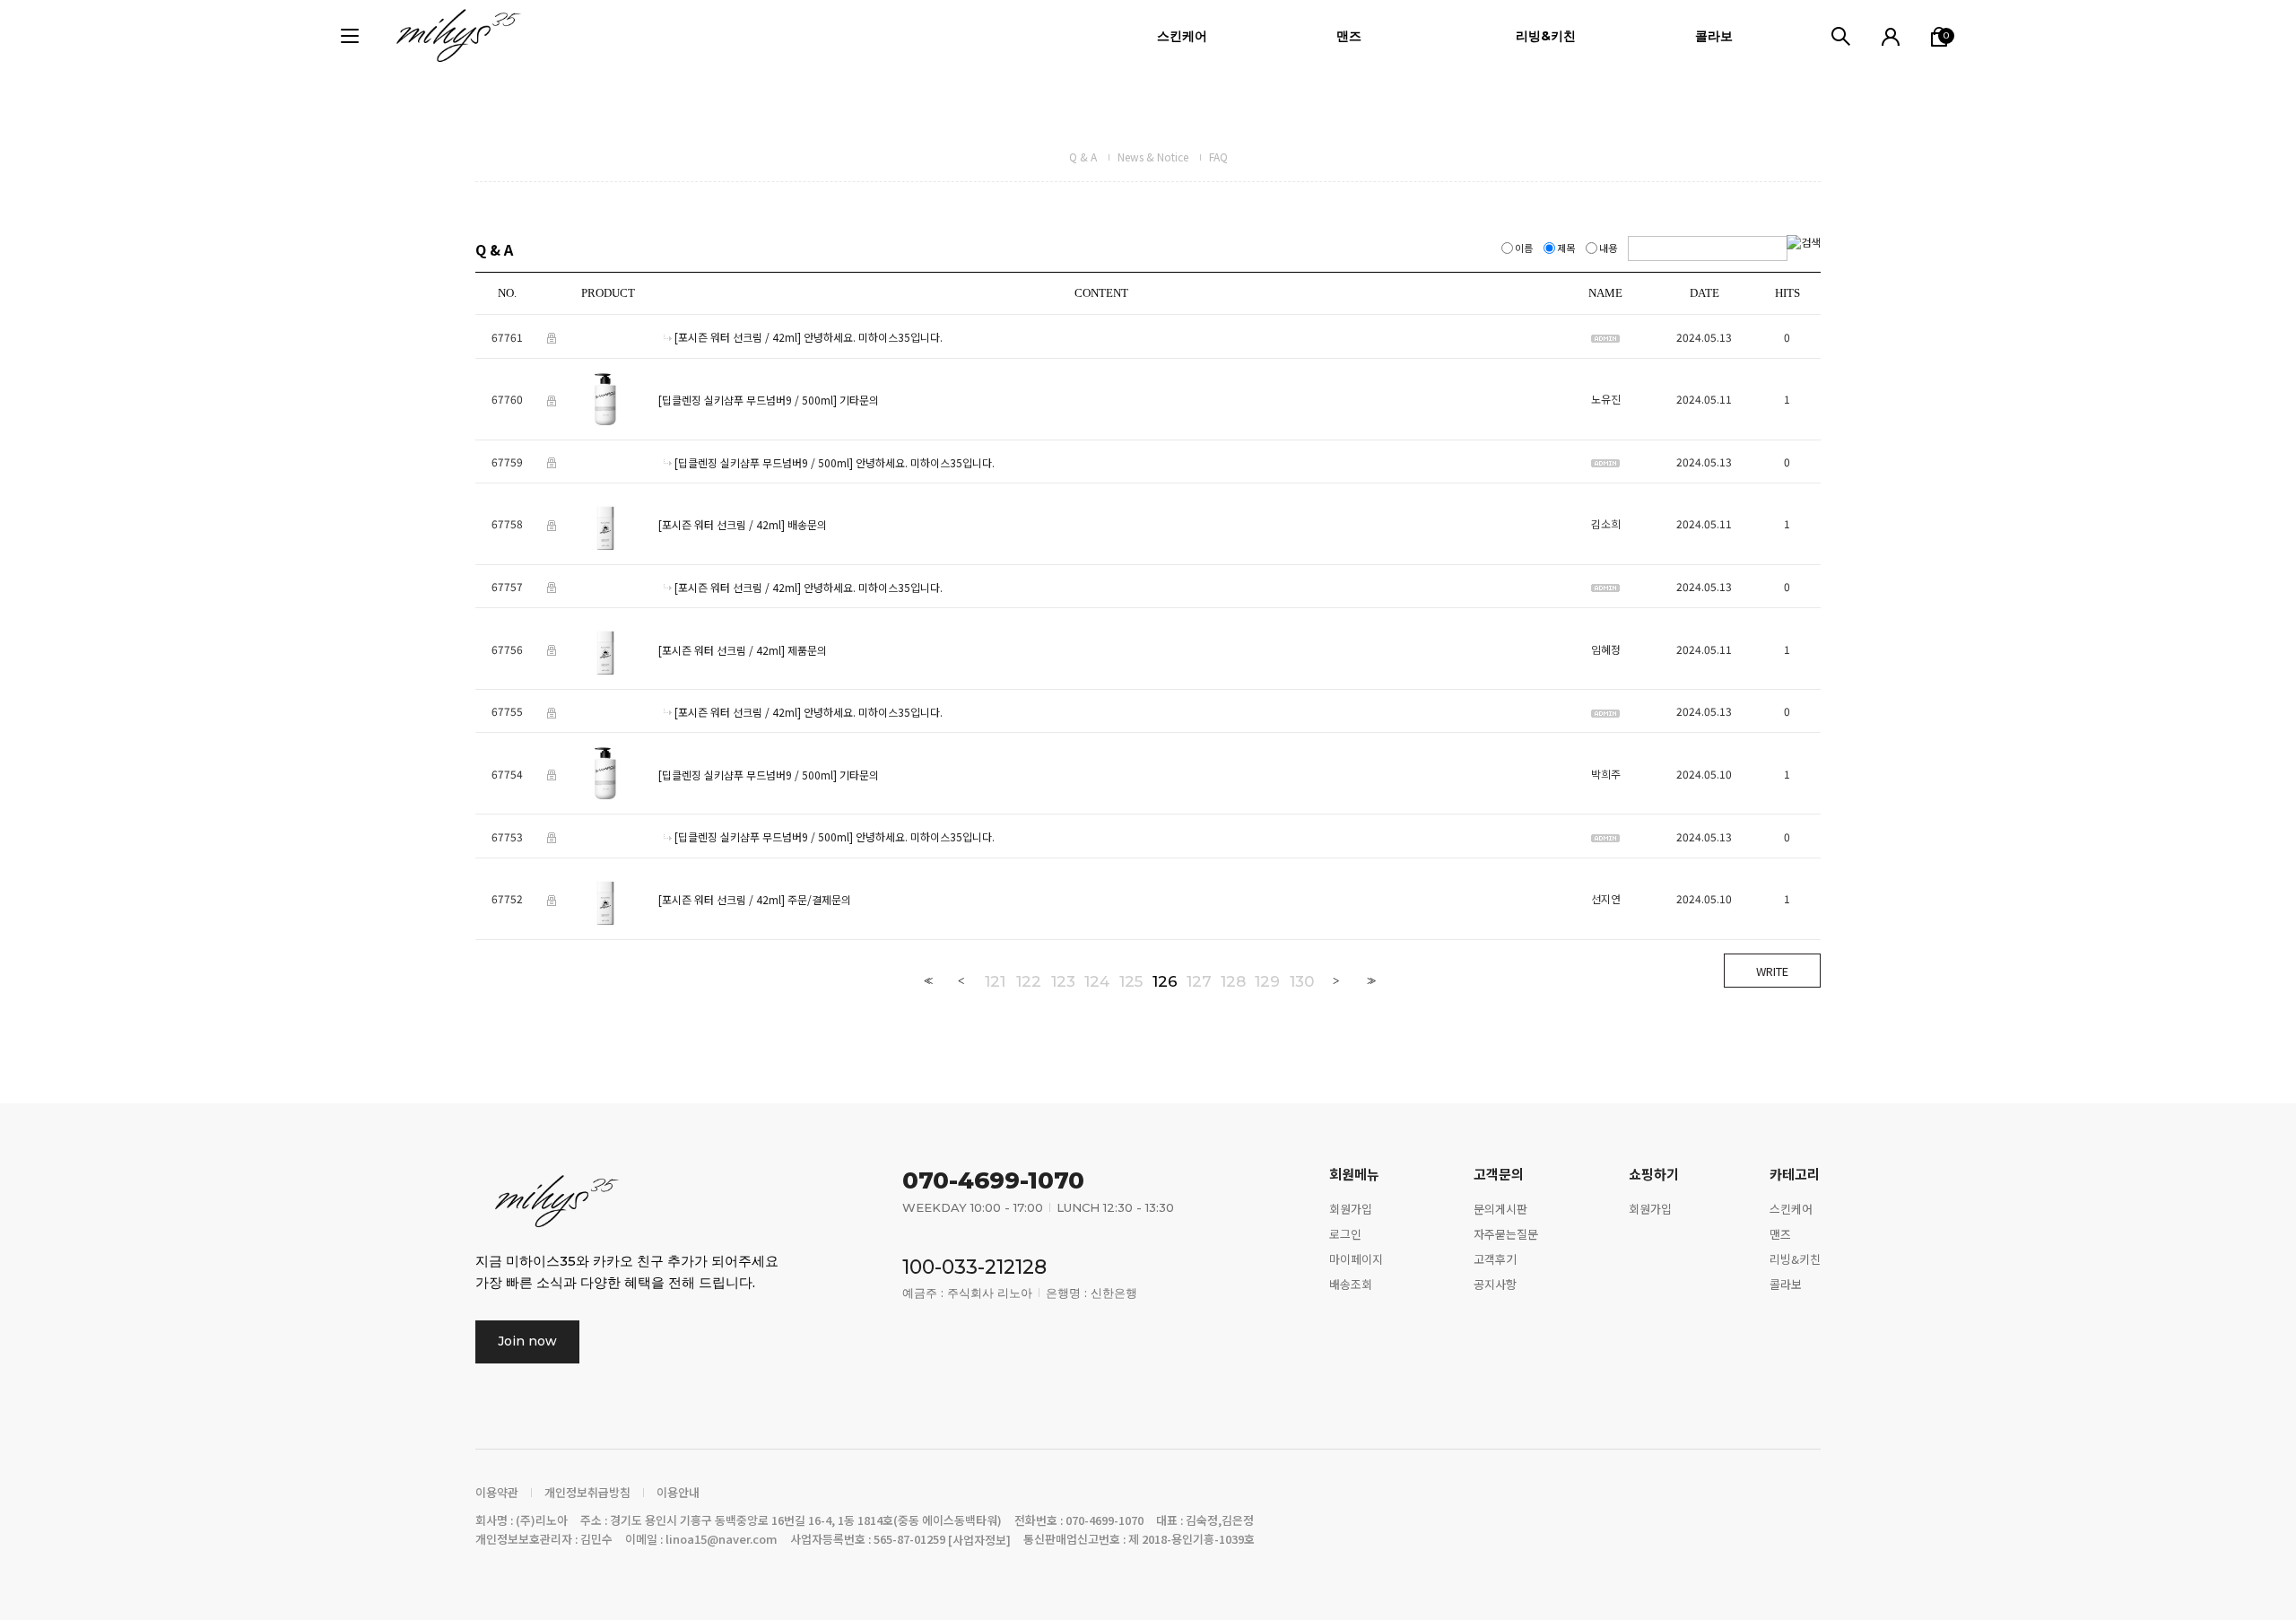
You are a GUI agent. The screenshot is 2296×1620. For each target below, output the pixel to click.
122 (1029, 981)
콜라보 (1714, 36)
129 (1267, 981)
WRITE (1772, 971)
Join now (527, 1341)
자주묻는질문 (1506, 1234)
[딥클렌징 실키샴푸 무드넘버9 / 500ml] (748, 400)
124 (1097, 981)
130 (1302, 981)
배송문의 (807, 525)
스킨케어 (1182, 36)
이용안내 (678, 1493)
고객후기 (1495, 1259)
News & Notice (1153, 157)
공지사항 (1495, 1284)
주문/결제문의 (819, 899)
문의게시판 (1500, 1209)
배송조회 (1351, 1284)
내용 (1608, 248)
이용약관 (497, 1493)
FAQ (1218, 157)
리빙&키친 (1546, 36)
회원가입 (1351, 1209)
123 (1063, 981)
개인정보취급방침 (587, 1493)
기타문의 (859, 400)
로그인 (1345, 1234)
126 (1165, 981)
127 (1199, 981)
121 (995, 981)
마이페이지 (1356, 1259)
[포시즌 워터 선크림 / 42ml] (738, 338)
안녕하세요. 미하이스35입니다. (873, 338)
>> (1370, 981)
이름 (1524, 248)
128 (1233, 981)
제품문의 (807, 650)
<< (926, 981)
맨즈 (1349, 36)
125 (1131, 981)
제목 (1566, 248)
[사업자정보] (979, 1541)
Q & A (1083, 157)
